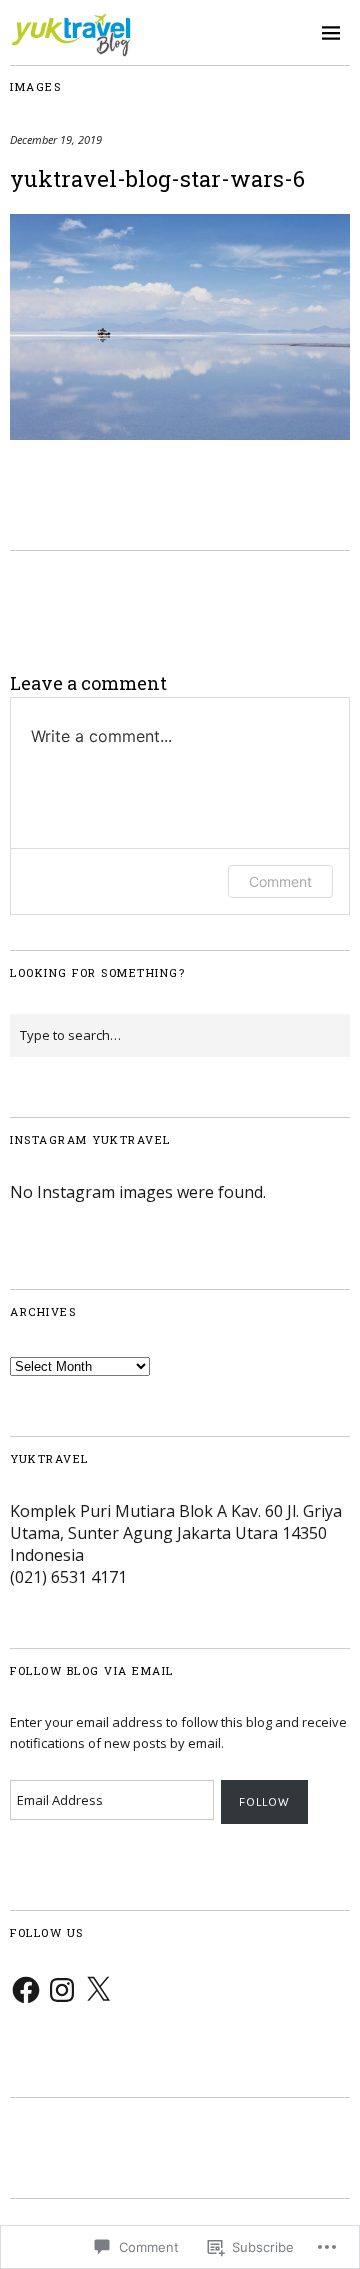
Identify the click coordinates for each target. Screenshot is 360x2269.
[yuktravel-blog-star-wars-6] (180, 434)
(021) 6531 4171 (68, 1577)
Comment (280, 881)
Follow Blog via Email (92, 1670)
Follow (264, 1802)
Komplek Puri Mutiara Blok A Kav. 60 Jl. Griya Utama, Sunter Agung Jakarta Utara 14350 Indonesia (176, 1533)
